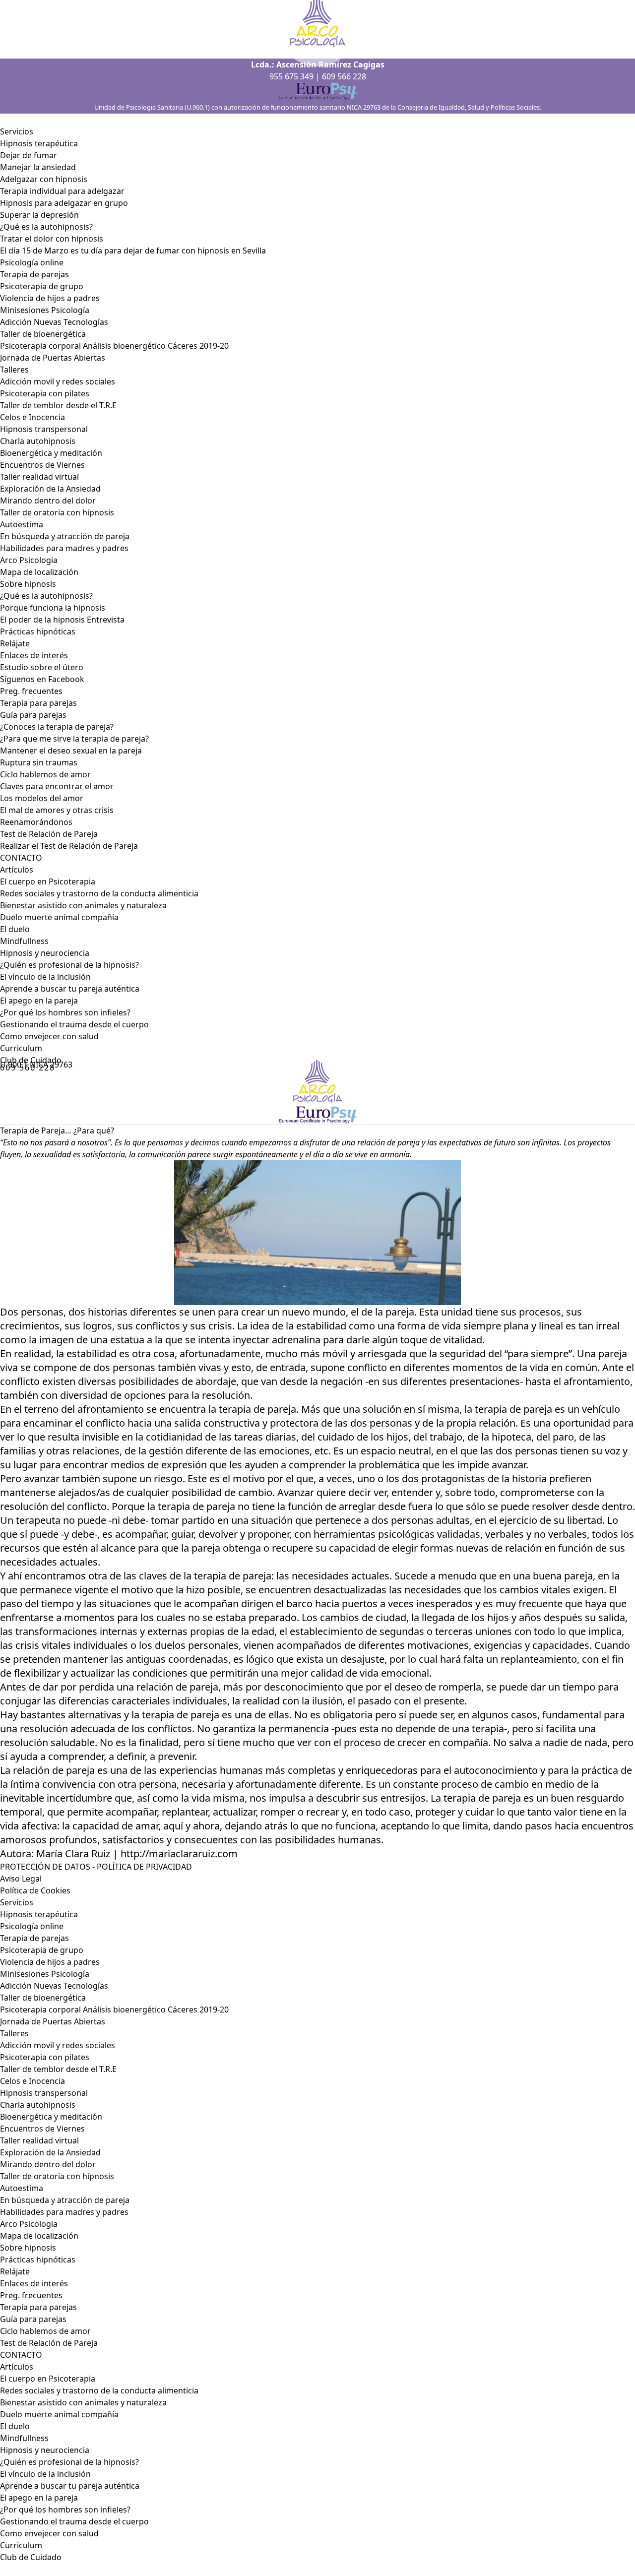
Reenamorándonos (36, 822)
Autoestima (22, 524)
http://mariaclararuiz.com (179, 1853)
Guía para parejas (33, 715)
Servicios (17, 131)
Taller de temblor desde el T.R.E (58, 405)
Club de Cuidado (31, 2557)
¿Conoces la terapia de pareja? (57, 727)
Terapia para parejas (38, 703)
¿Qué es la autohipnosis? (46, 227)
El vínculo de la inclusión (45, 977)
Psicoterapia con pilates (45, 393)
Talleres (14, 370)
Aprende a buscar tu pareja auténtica (70, 989)
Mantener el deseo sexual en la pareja (71, 751)
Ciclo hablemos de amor (45, 774)
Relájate (15, 643)
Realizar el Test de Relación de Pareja (69, 846)
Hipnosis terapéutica (39, 143)
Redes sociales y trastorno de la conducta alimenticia (99, 893)
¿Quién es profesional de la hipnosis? (69, 965)
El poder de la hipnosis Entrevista (62, 620)
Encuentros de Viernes (42, 465)
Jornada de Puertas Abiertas (53, 358)
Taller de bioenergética (43, 334)
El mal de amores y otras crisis (57, 810)
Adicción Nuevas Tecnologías (54, 322)
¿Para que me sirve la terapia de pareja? (74, 739)
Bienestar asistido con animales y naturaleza (83, 905)
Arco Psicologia (29, 560)
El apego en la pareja (39, 1001)
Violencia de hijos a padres (50, 298)
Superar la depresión (39, 215)
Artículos (17, 870)
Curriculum (21, 1048)
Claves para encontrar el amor (57, 786)
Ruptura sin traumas (39, 762)
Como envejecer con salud (49, 1036)
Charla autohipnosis (38, 441)
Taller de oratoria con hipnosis (57, 512)
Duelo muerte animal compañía (59, 917)
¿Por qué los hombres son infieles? (65, 1012)
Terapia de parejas (34, 274)
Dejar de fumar (29, 155)
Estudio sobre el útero (42, 667)
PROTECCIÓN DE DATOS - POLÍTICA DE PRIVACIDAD (96, 1867)
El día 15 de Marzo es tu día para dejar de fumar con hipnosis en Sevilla (133, 251)
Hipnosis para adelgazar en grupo (64, 203)
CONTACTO (21, 858)
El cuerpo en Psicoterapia (48, 881)
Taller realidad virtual (39, 477)
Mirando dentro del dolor (48, 501)
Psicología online (32, 262)
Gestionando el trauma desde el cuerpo (74, 1024)
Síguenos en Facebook (42, 679)
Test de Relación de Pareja (49, 834)
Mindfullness (24, 941)
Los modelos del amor (42, 798)
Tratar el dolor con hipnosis (52, 239)
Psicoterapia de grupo (42, 286)
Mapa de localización (39, 572)
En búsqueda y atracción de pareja (65, 536)
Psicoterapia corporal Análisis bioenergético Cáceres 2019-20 (114, 346)
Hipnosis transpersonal (44, 429)
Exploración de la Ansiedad (50, 489)
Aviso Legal (21, 1879)
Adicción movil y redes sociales (58, 381)
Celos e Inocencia (32, 417)
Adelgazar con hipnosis (44, 179)
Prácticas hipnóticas (38, 631)
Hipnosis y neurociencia (45, 953)
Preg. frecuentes (31, 691)
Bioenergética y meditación (51, 453)
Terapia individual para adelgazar (62, 191)
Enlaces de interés (34, 2283)
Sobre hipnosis (28, 584)
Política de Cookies (35, 1890)
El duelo (15, 929)
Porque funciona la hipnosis (53, 608)
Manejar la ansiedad (38, 167)
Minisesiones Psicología (45, 310)
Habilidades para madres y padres (64, 548)
